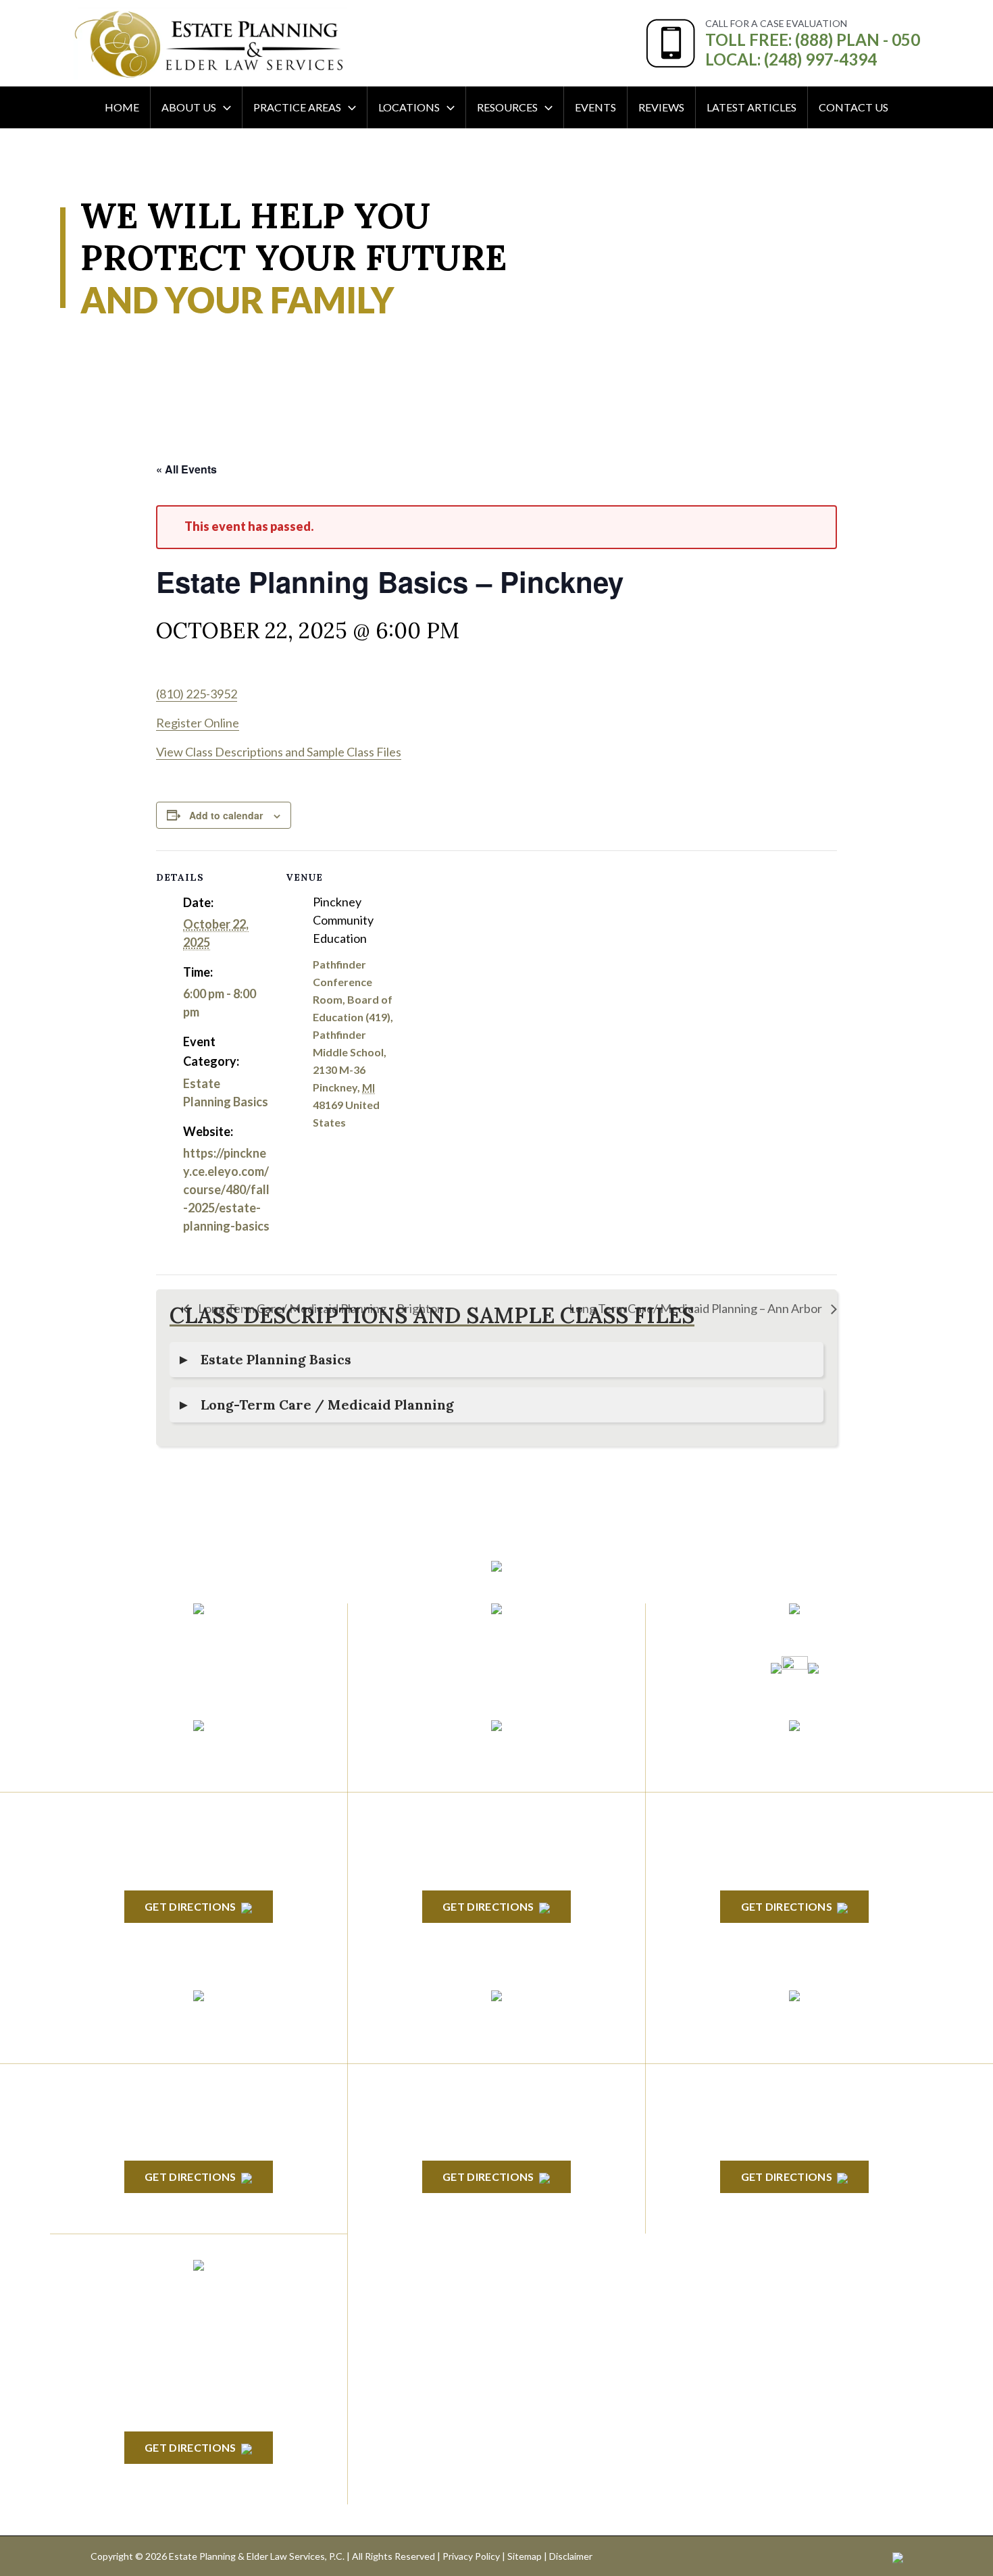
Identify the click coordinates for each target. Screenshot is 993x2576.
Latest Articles (752, 107)
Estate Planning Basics (276, 1359)
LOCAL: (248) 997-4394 (791, 59)
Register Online (198, 723)
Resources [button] (507, 107)
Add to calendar (226, 815)
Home (122, 107)
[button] (224, 107)
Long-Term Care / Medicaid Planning (327, 1405)
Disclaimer (571, 2556)
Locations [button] (409, 107)
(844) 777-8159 (198, 1665)
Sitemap (525, 2556)
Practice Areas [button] (297, 107)
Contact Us (854, 107)
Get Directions (190, 1906)
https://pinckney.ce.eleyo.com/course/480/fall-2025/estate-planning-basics (226, 1189)
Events (595, 107)
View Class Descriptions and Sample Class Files (279, 752)
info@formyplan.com (496, 1632)
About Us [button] (189, 107)
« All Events (186, 469)
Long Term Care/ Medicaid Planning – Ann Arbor (696, 1308)
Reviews (661, 107)
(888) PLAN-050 (181, 1632)
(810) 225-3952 (197, 694)
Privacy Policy (471, 2556)
